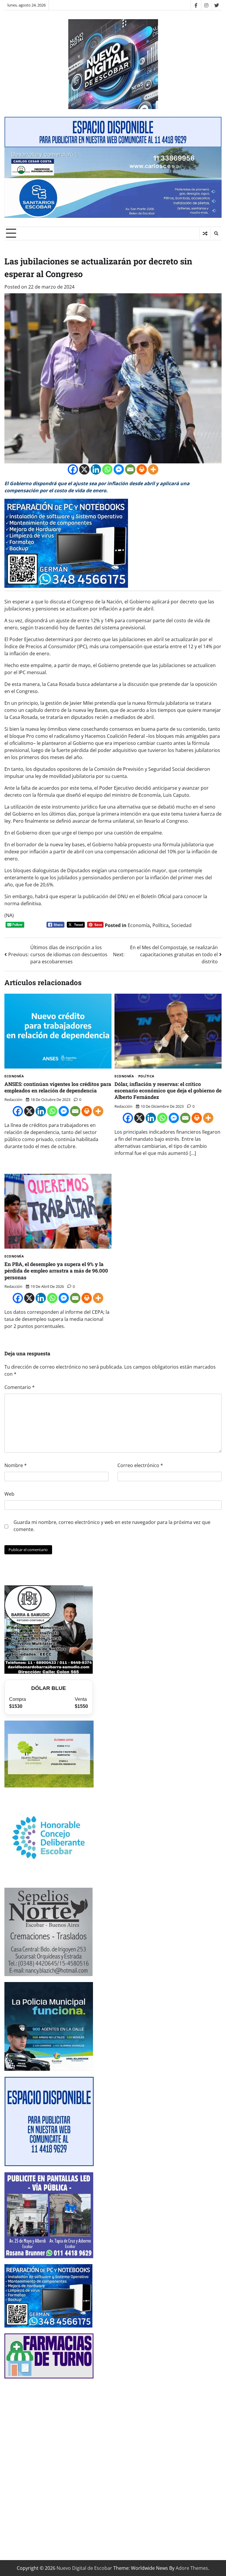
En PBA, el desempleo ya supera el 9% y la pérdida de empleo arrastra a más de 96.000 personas (56, 1271)
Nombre (16, 1465)
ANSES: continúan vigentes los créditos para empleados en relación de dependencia (58, 1087)
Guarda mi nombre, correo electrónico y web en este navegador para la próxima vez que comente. (112, 1526)
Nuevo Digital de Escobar (84, 2568)
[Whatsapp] (107, 469)
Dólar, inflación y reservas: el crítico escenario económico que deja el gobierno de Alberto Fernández (168, 1091)
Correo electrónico (140, 1465)
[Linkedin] (96, 469)
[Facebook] (196, 5)
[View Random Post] (205, 233)
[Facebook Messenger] (119, 469)
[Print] (142, 469)
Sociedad (181, 925)
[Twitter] (216, 5)
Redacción (13, 1099)
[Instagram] (206, 5)
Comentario (20, 1387)
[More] (153, 469)
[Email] (130, 469)
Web (9, 1494)
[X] (84, 469)
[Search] (216, 233)
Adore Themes (192, 2568)
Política (161, 925)
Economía (139, 925)
